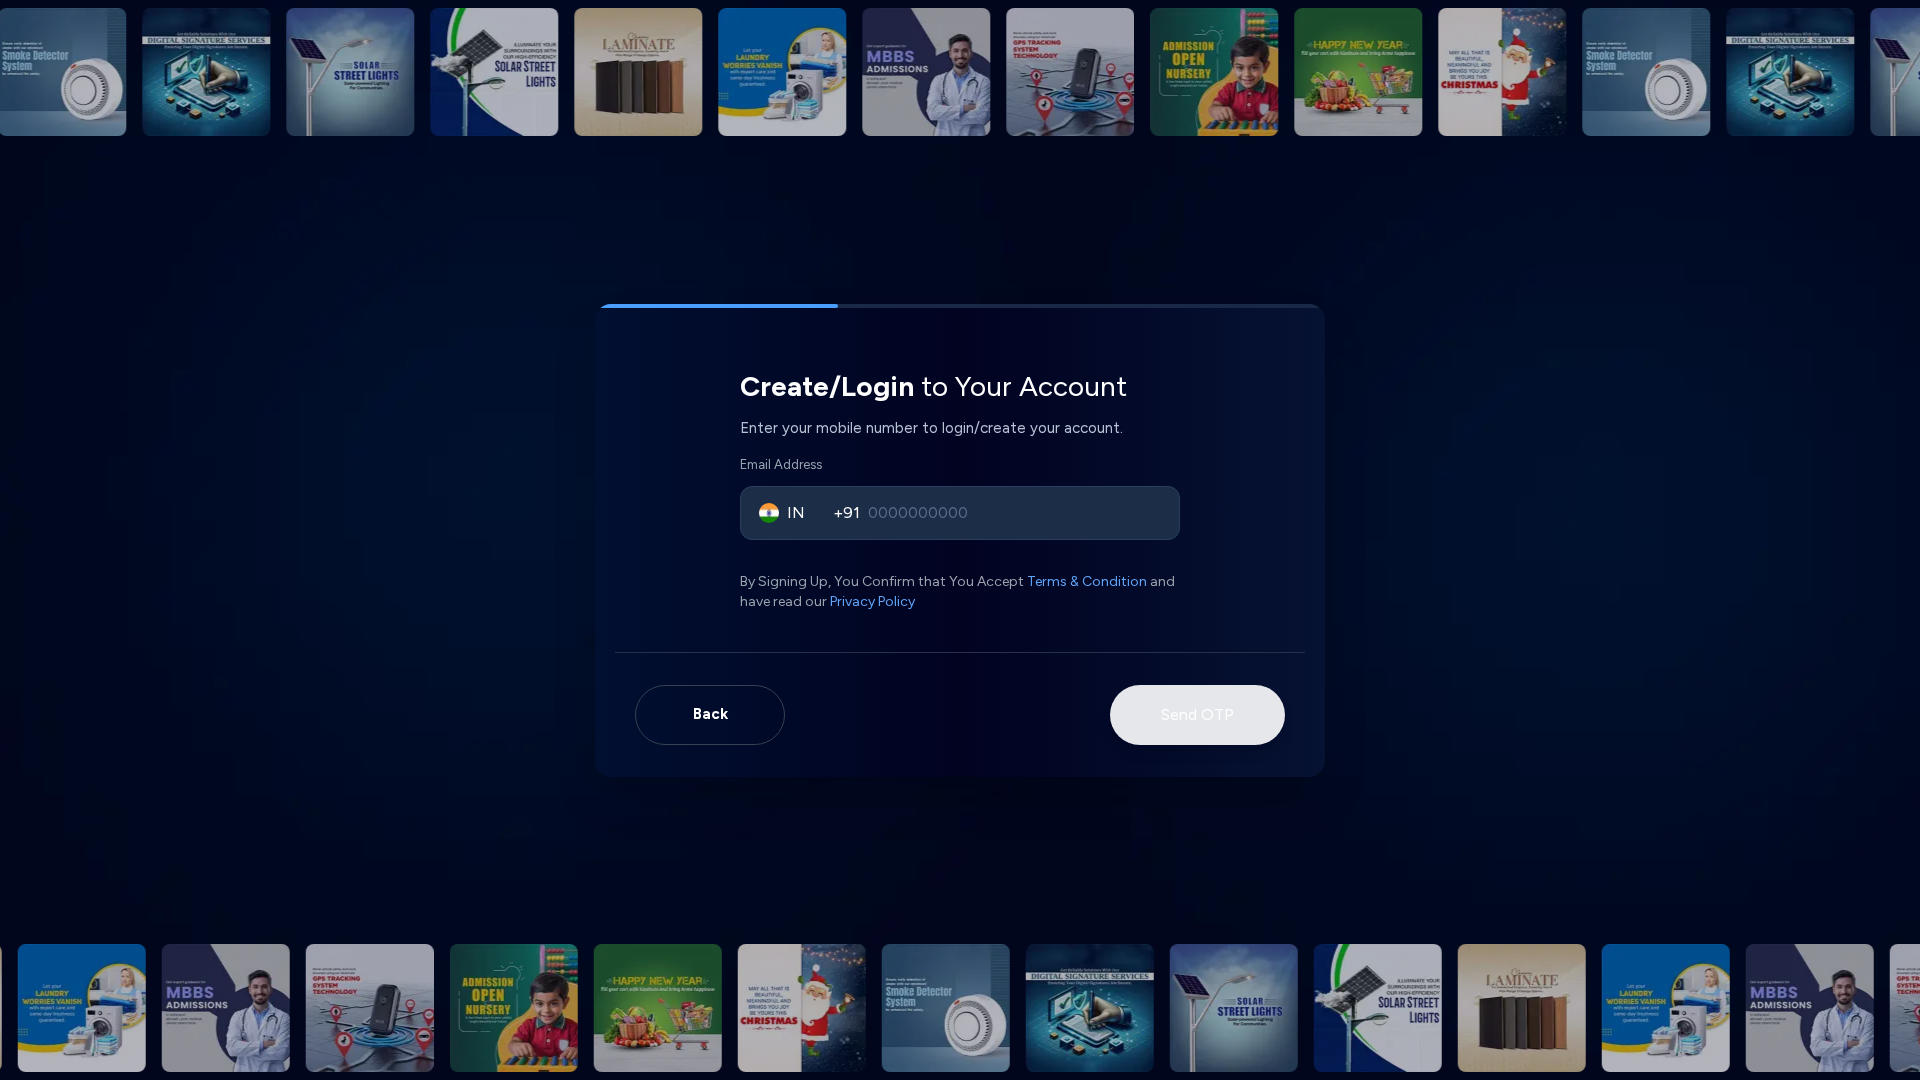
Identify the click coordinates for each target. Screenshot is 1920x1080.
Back (710, 714)
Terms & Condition (1087, 581)
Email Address (781, 464)
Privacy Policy (872, 601)
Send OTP (1197, 714)
